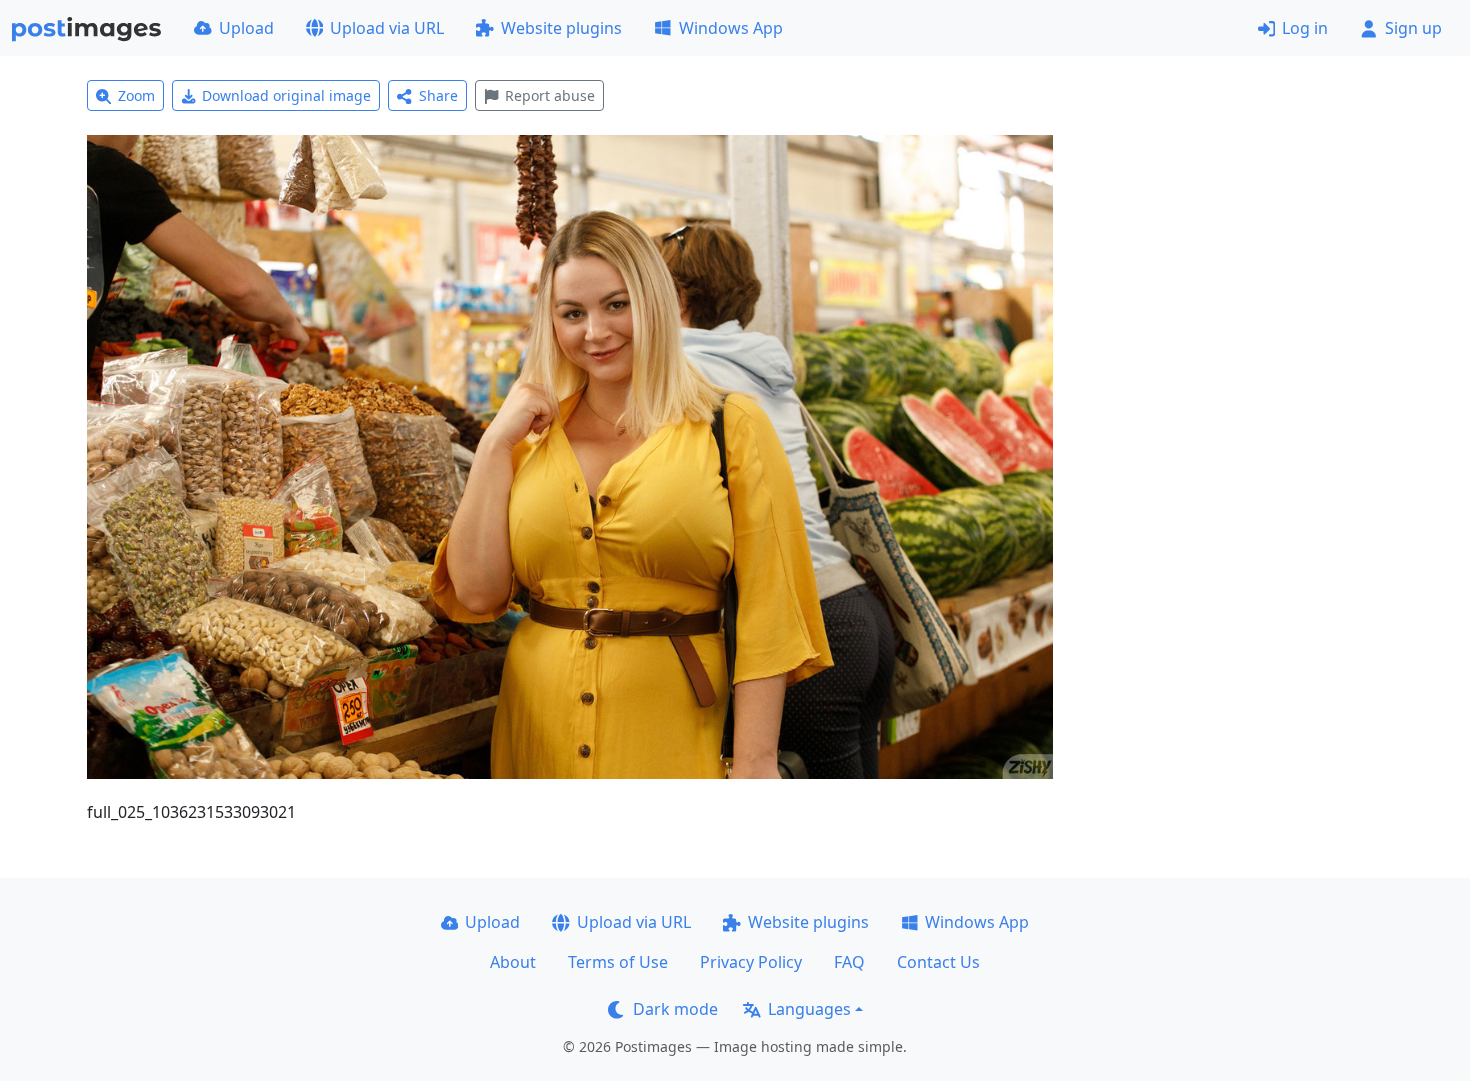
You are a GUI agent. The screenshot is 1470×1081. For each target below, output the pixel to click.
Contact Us (938, 962)
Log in (1305, 28)
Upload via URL (387, 28)
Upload (246, 28)
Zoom (136, 95)
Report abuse (550, 95)
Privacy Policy (751, 962)
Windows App (731, 28)
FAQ (849, 962)
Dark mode (675, 1009)
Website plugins (561, 28)
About (513, 962)
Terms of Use (618, 962)
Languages (809, 1009)
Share (438, 95)
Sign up (1413, 28)
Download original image (286, 95)
